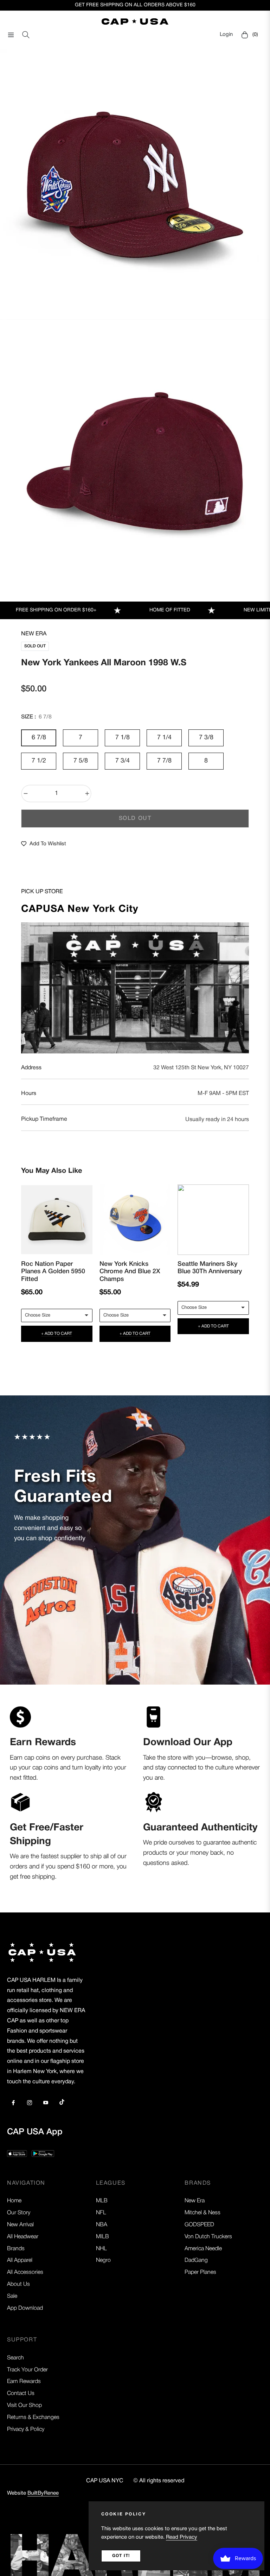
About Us (18, 2284)
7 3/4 (123, 761)
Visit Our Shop (24, 2406)
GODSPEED (199, 2225)
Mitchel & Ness (202, 2213)
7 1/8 (123, 738)
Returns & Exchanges (33, 2418)
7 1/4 (164, 738)
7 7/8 (164, 761)
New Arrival (20, 2225)
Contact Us (21, 2394)
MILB (102, 2237)
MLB (102, 2201)
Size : (36, 717)
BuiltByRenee (43, 2493)
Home (14, 2201)
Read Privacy (182, 2537)
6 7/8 (39, 738)
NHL (101, 2249)
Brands (16, 2249)
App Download (25, 2308)
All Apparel (20, 2260)
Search (15, 2358)
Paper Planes (200, 2272)
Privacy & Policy (26, 2429)
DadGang (196, 2260)
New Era (34, 634)
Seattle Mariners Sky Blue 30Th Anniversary (210, 1268)
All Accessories (25, 2272)
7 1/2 (39, 761)
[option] (135, 185)
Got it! (121, 2556)
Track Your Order (27, 2370)
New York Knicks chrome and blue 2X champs (130, 1272)
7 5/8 (81, 761)
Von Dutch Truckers (208, 2237)
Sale (12, 2296)
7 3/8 (206, 738)
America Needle (203, 2249)
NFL (101, 2213)
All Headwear (23, 2237)
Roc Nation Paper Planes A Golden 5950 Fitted (53, 1272)
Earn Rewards (24, 2382)
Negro (103, 2260)
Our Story (19, 2213)
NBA (102, 2225)
